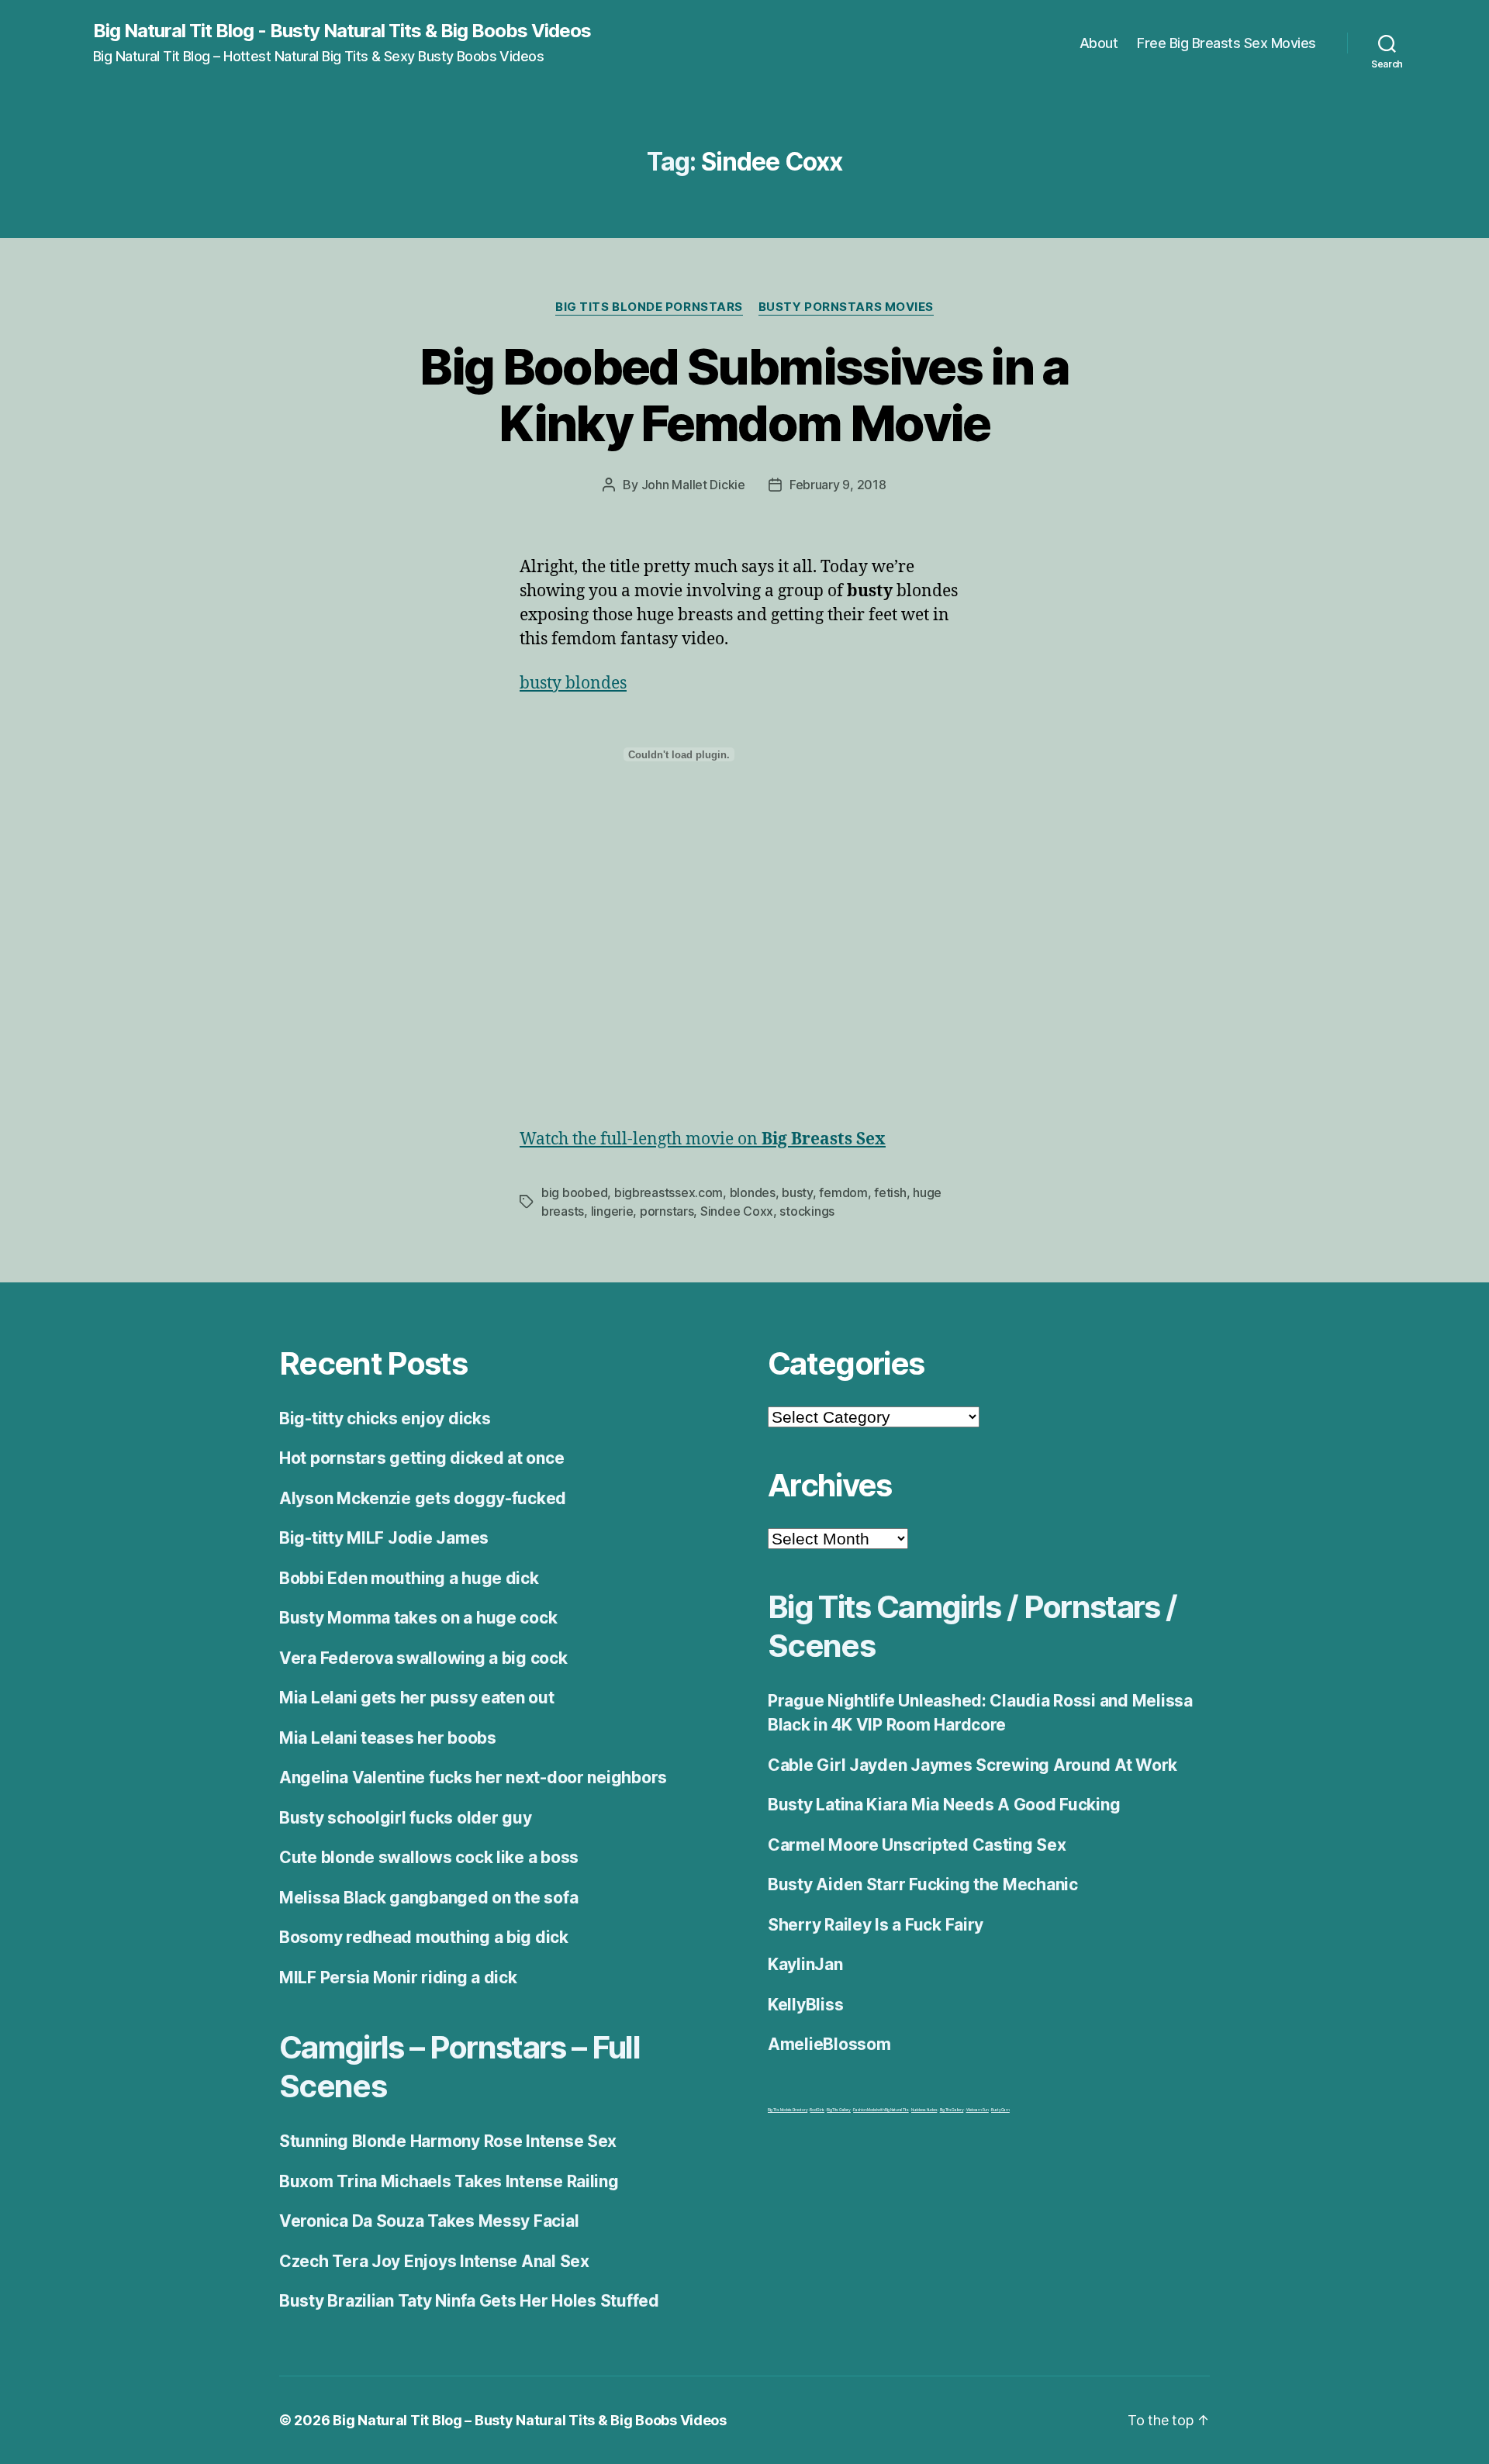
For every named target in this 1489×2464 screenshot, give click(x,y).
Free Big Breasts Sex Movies (1226, 43)
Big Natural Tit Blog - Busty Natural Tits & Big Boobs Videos (342, 31)
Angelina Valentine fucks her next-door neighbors (473, 1777)
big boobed (574, 1192)
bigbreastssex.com (668, 1192)
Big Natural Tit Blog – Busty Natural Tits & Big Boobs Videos (530, 2420)
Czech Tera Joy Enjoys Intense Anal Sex (434, 2261)
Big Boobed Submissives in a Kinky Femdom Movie (744, 395)
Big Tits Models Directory (788, 2110)
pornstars (667, 1211)
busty (797, 1192)
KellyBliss (805, 2005)
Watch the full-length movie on (703, 1139)
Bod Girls (817, 2110)
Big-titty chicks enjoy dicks (385, 1418)
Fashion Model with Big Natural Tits (881, 2110)
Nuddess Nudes (924, 2110)
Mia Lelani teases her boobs (388, 1738)
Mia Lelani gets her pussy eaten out (417, 1698)
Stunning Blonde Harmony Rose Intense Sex (448, 2141)
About (1099, 43)
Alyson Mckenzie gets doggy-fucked (423, 1498)
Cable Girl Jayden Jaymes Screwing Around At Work (973, 1765)
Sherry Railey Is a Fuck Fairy (876, 1925)
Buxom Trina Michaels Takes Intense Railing (449, 2181)
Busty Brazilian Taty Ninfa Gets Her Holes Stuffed (469, 2301)
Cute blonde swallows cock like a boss (429, 1857)
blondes (753, 1192)
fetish (890, 1192)
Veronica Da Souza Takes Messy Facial (429, 2221)
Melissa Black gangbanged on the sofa (428, 1898)
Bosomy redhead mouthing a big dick (424, 1937)
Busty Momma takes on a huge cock (418, 1618)
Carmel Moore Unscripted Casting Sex (917, 1845)
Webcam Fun (978, 2110)
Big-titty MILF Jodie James (384, 1538)
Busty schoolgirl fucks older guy (405, 1818)
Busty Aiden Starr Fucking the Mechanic (923, 1884)
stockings (807, 1211)
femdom (843, 1192)
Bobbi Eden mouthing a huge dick (409, 1578)
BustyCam (1000, 2110)
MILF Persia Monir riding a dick (398, 1977)
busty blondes (573, 683)
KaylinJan (805, 1964)
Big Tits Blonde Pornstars (649, 307)
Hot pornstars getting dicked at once (421, 1458)
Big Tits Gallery (839, 2110)
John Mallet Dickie (693, 485)
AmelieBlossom (829, 2044)
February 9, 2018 (838, 485)
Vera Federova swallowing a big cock (423, 1658)
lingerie (612, 1211)
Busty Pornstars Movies (846, 307)
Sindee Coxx (737, 1211)
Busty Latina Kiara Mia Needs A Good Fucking (944, 1805)
